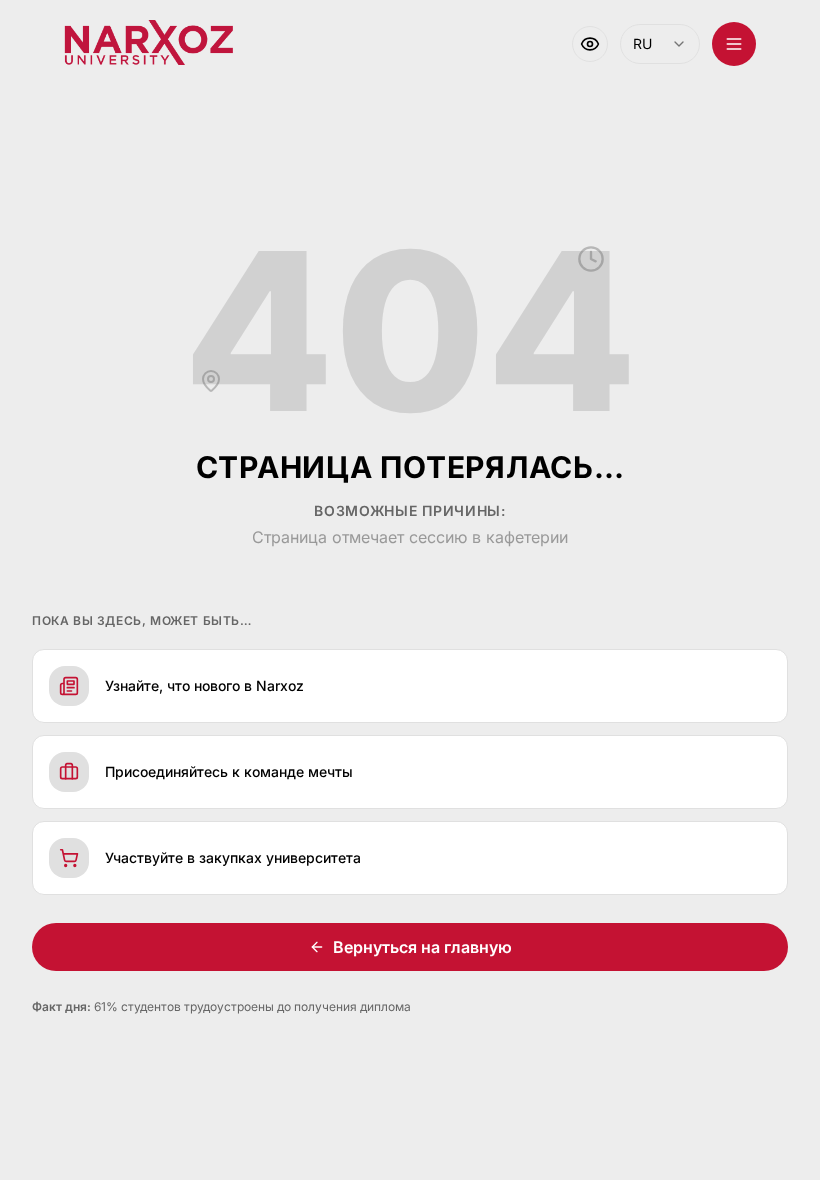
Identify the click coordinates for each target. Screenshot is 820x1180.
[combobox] (660, 44)
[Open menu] (734, 44)
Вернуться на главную (422, 947)
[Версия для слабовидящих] (590, 44)
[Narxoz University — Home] (148, 44)
